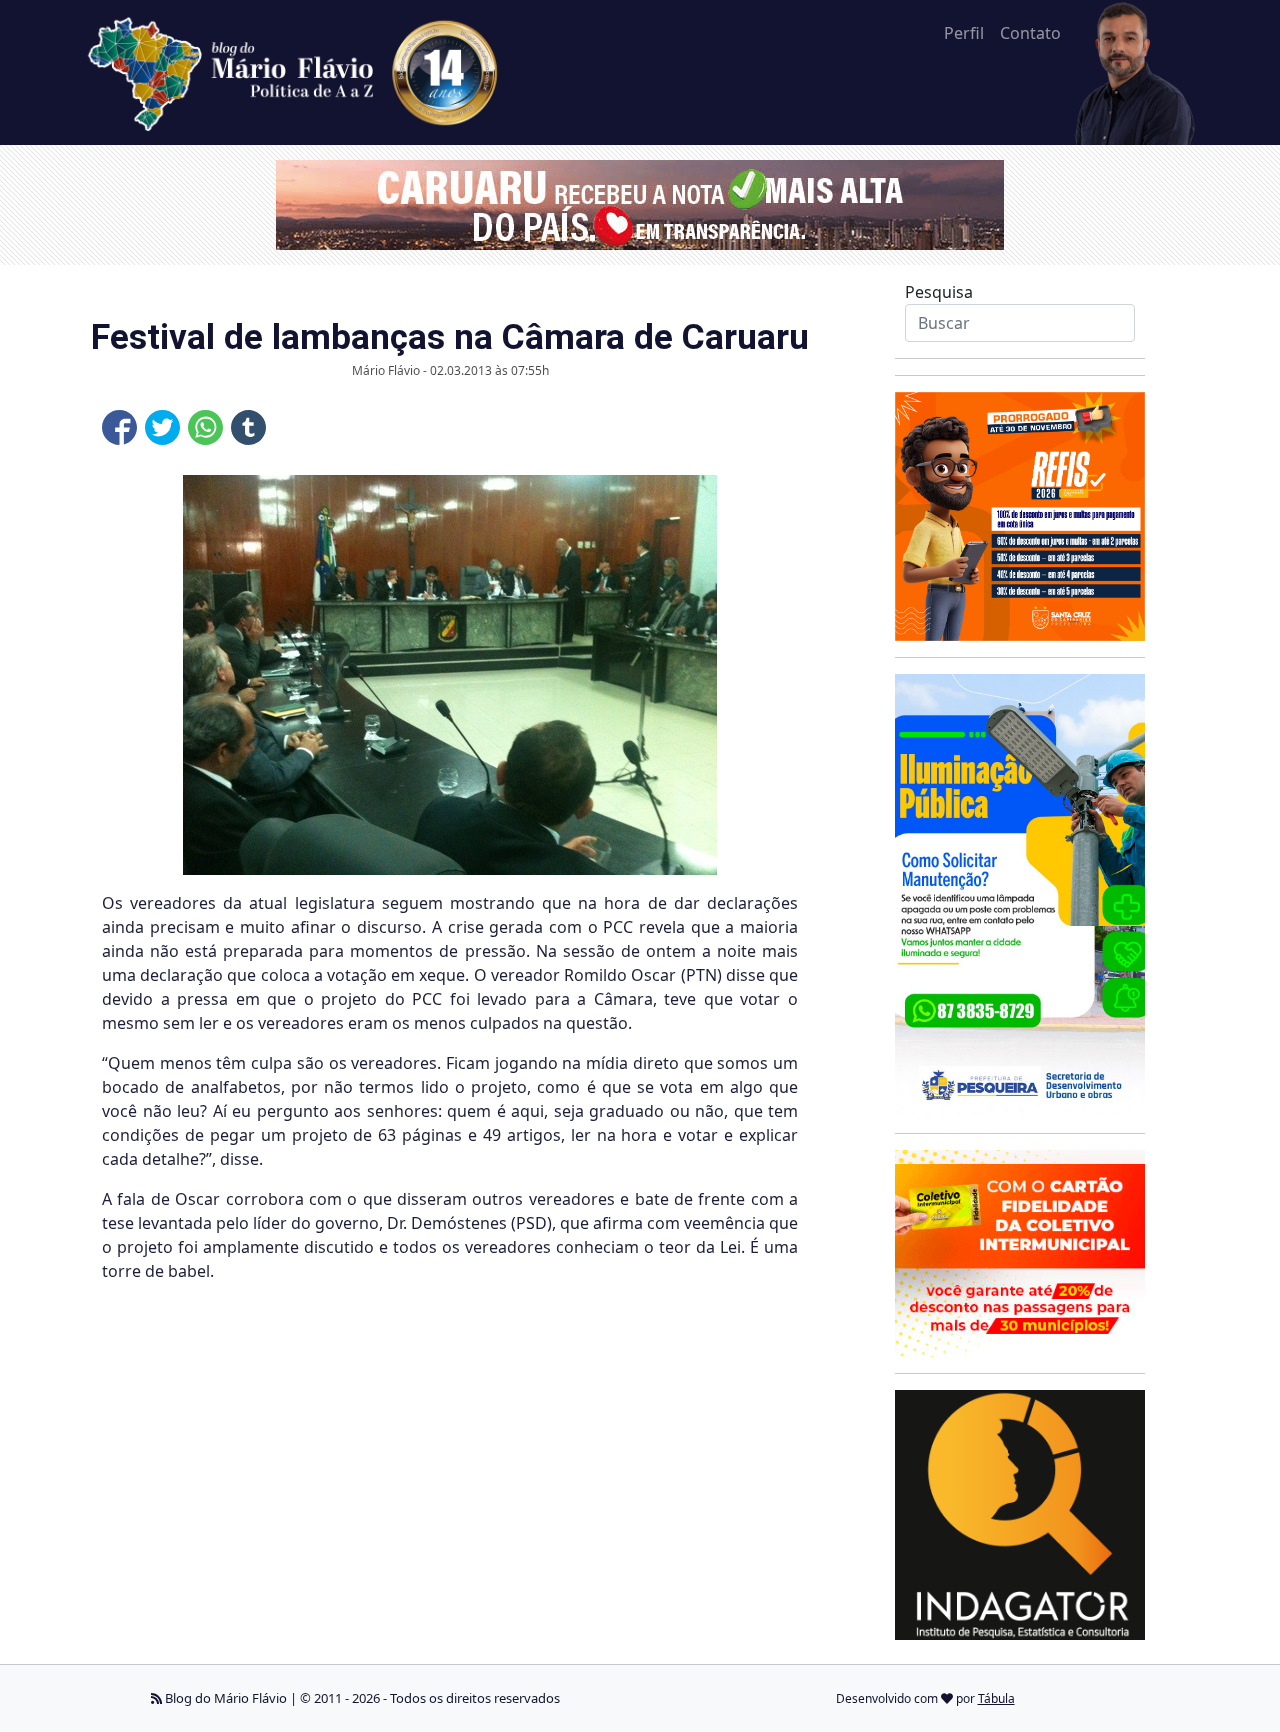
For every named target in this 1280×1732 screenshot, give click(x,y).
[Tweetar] (162, 427)
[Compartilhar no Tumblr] (248, 427)
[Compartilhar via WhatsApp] (205, 427)
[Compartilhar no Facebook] (119, 427)
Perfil (964, 33)
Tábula (996, 1698)
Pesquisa (939, 292)
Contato (1030, 33)
